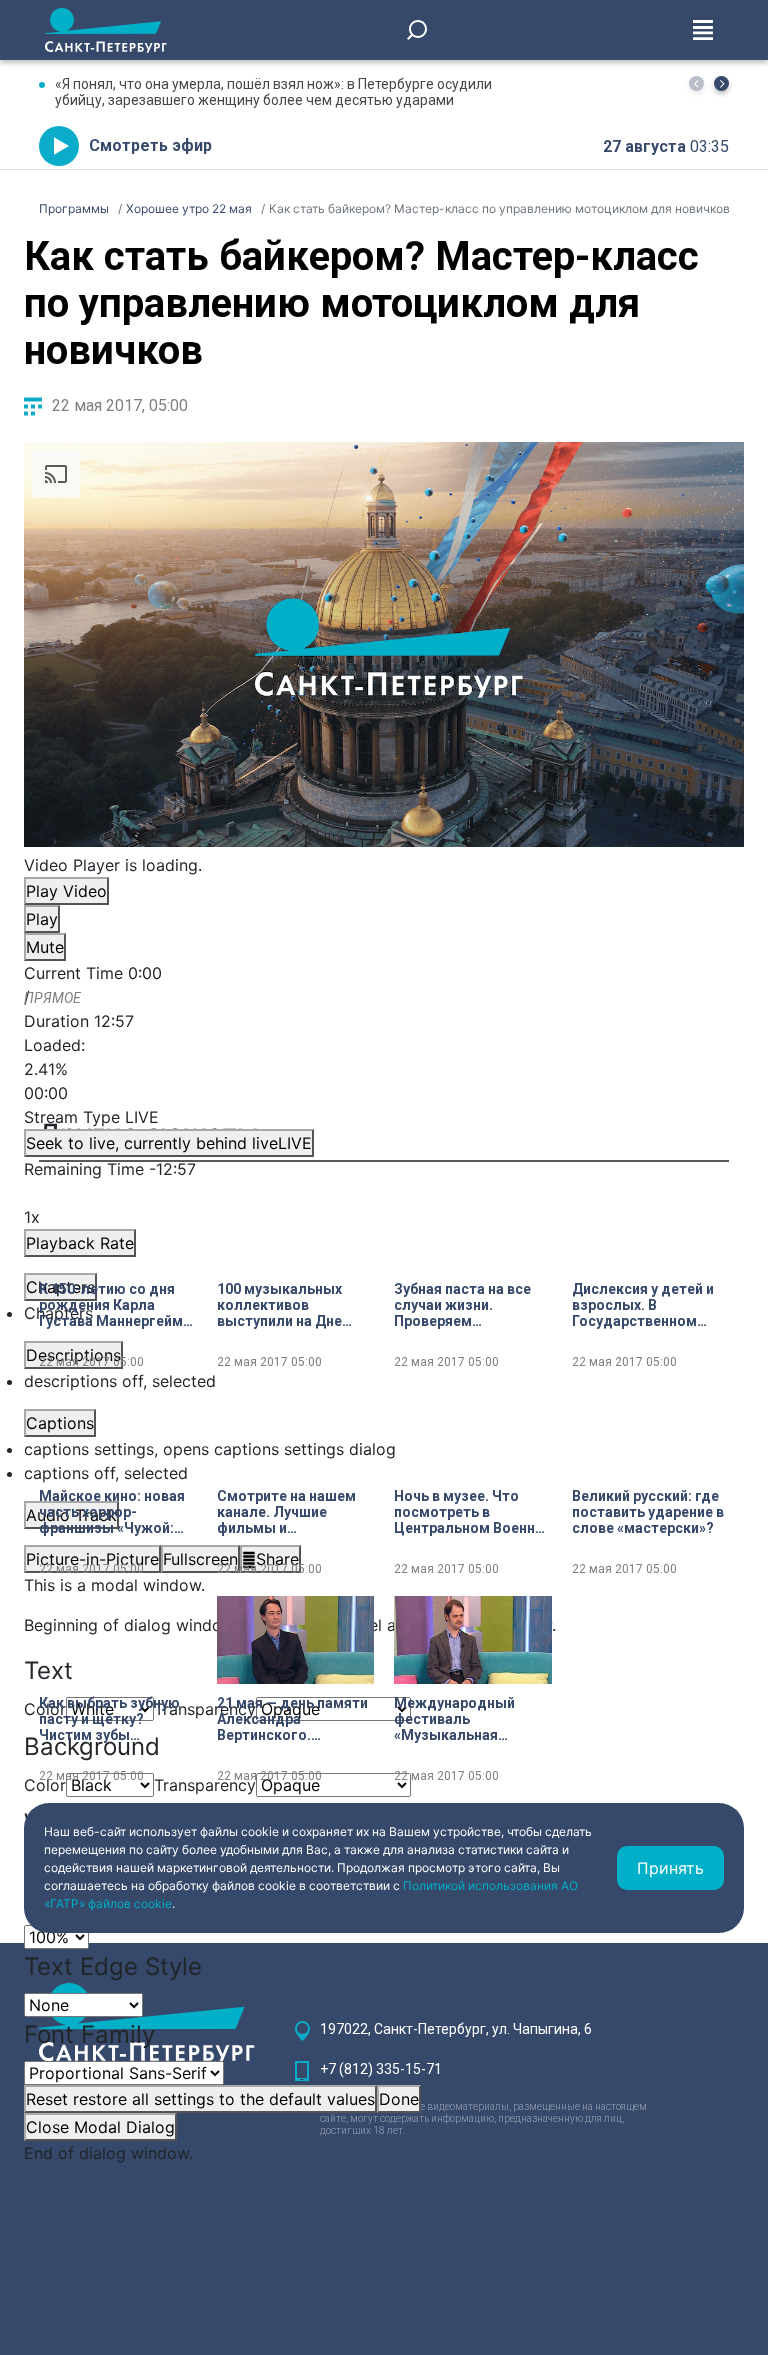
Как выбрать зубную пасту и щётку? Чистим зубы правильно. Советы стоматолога (109, 1719)
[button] (721, 83)
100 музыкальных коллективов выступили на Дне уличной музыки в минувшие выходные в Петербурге (290, 1305)
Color (45, 1785)
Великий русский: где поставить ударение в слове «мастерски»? (648, 1512)
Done (399, 2099)
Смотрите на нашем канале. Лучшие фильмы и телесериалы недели (291, 1512)
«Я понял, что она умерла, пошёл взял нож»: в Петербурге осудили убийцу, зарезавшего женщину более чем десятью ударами (273, 92)
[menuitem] (384, 1449)
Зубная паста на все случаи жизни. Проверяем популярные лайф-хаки (462, 1305)
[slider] (384, 1069)
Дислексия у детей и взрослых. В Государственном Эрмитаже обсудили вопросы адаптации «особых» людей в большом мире (643, 1305)
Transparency (205, 1709)
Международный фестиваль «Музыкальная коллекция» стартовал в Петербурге (454, 1719)
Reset (200, 2099)
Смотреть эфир (150, 145)
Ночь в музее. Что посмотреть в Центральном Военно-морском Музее (472, 1512)
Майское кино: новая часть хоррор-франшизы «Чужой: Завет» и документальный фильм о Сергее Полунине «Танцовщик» (112, 1512)
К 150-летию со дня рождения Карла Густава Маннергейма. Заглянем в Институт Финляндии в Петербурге (117, 1305)
